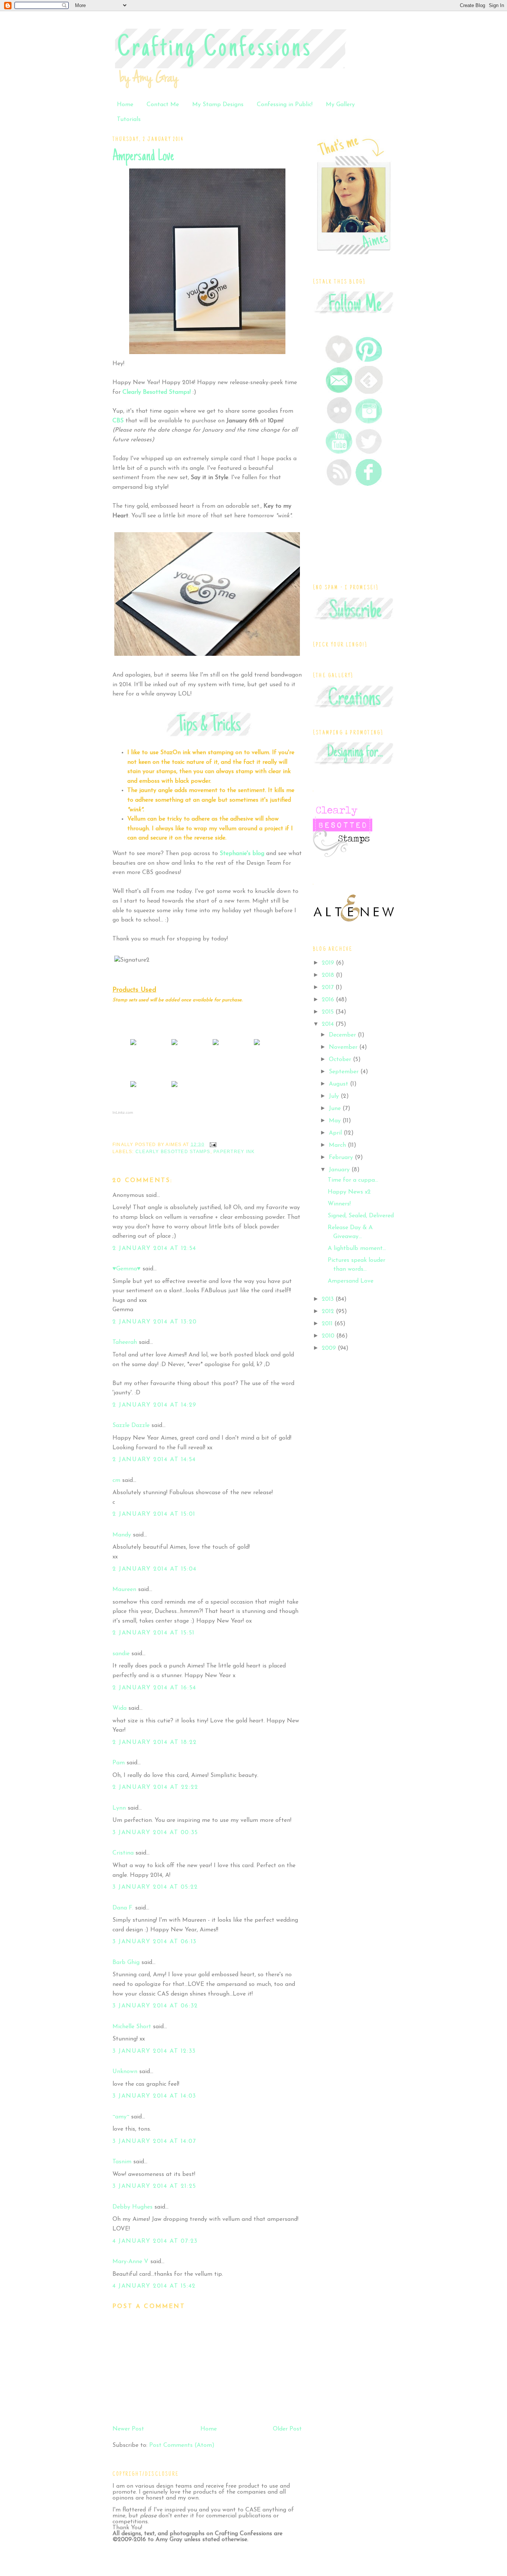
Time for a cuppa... (353, 1180)
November (344, 1047)
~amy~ (121, 2117)
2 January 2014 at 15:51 (154, 1633)
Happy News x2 (349, 1192)
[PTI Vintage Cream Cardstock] (174, 1045)
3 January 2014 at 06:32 (155, 2006)
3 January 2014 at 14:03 (154, 2096)
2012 (329, 1312)
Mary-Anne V (130, 2262)
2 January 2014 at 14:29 (155, 1405)
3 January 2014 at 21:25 (154, 2186)
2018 (329, 975)
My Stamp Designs (218, 105)
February (342, 1158)
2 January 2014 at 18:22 (155, 1742)
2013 (329, 1299)
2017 (329, 988)
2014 (329, 1024)
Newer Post (128, 2429)
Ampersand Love (143, 157)
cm (116, 1480)
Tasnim (122, 2162)
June (336, 1109)
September (345, 1072)
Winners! (339, 1204)
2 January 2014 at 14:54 (154, 1460)
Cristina (123, 1853)
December (343, 1035)
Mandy (122, 1535)
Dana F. (123, 1908)
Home (125, 105)
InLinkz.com (123, 1112)
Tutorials (129, 120)
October (341, 1060)
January (340, 1170)
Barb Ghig (126, 1963)
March (338, 1145)
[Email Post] (212, 1144)
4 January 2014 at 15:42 (154, 2286)
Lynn (119, 1808)
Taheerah (125, 1342)
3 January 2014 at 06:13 (155, 1942)
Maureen (124, 1590)
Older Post (287, 2429)
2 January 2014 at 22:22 (156, 1787)
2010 (329, 1336)
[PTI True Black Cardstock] (133, 1045)
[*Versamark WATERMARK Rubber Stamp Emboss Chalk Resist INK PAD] (133, 1087)
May (336, 1121)
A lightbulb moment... (357, 1248)
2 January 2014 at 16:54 (154, 1688)
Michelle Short (132, 2027)
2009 (330, 1348)
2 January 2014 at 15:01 (154, 1514)
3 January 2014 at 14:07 (154, 2141)
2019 (329, 963)
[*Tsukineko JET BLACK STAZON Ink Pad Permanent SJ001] (257, 1045)
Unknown (125, 2072)
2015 (329, 1012)
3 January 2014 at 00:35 (155, 1833)
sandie (121, 1654)
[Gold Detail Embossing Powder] (174, 1087)
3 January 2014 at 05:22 (155, 1887)
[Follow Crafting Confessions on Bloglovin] (339, 361)
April (336, 1133)
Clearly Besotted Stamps (173, 1152)
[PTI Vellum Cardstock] (216, 1045)
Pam (119, 1763)
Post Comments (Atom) (182, 2445)
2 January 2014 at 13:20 (155, 1322)
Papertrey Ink (234, 1152)
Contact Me (163, 105)
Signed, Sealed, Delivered (361, 1216)
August (339, 1084)
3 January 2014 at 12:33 (154, 2051)
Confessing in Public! (285, 105)
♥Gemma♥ (127, 1269)
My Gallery (340, 105)
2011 (328, 1324)
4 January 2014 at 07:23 (155, 2241)
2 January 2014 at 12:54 (154, 1248)
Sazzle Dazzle (131, 1426)
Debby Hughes (133, 2207)
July (335, 1096)
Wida (120, 1708)
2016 (329, 1000)
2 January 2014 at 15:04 (155, 1569)
